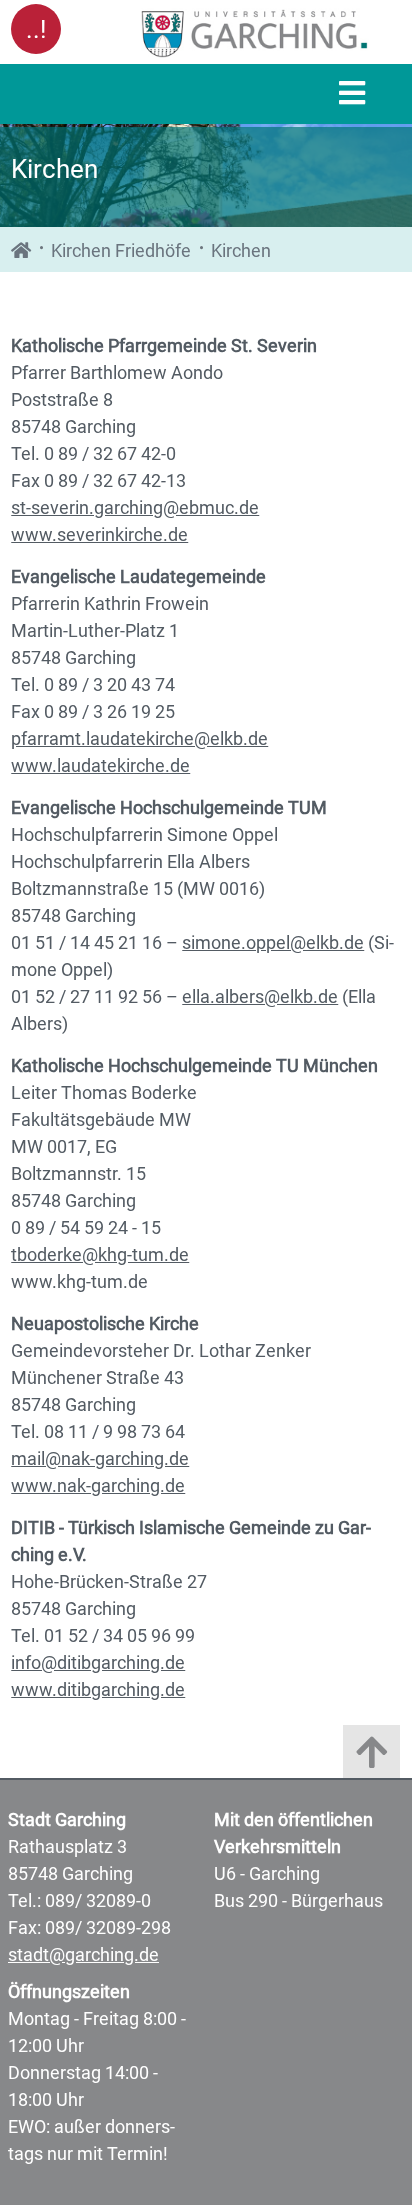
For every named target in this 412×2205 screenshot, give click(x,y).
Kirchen (241, 250)
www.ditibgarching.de (98, 1689)
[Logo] (255, 33)
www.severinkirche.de (99, 534)
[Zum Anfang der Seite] (371, 1756)
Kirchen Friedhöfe (121, 250)
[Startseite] (21, 250)
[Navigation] (352, 94)
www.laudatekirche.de (100, 765)
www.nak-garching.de (98, 1485)
